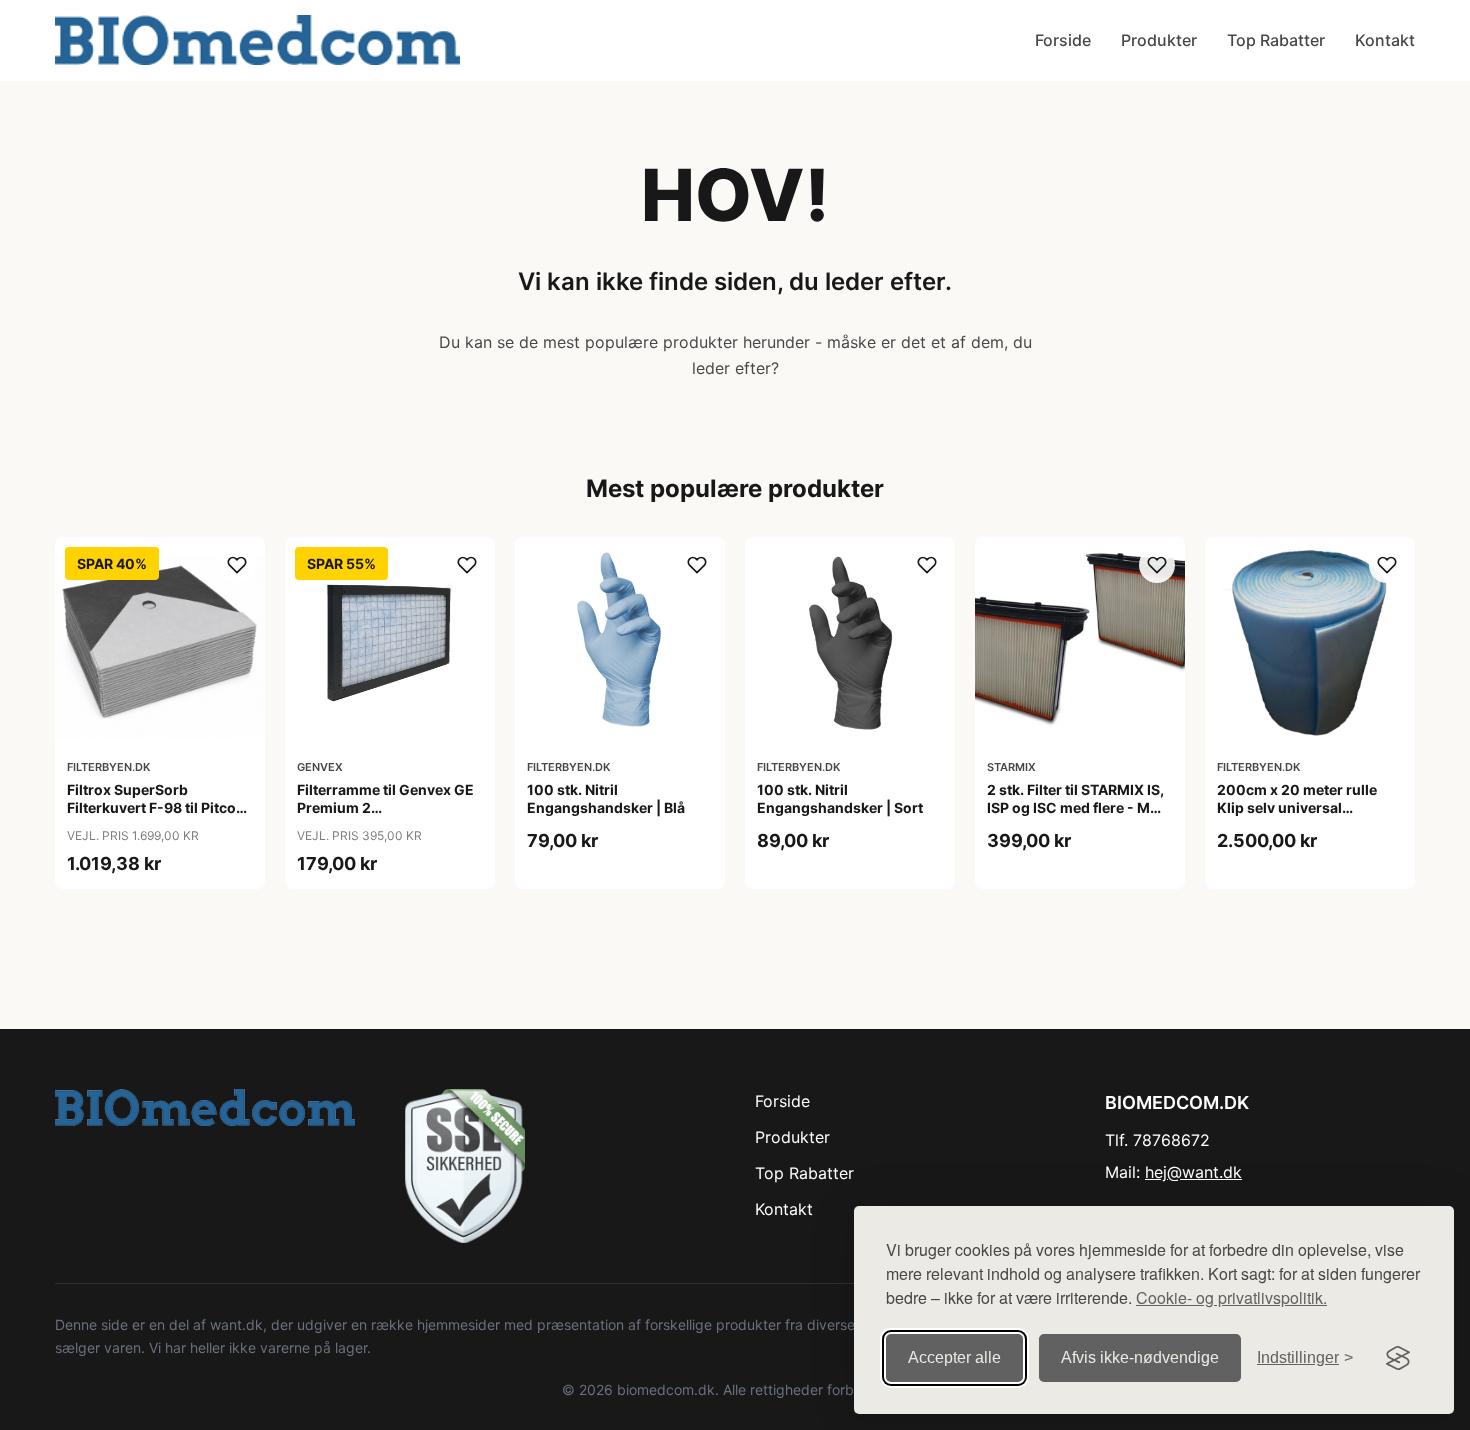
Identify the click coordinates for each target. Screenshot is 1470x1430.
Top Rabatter (1276, 40)
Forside (1063, 40)
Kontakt (1385, 40)
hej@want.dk (1193, 1172)
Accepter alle (954, 1357)
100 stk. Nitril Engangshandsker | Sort (840, 798)
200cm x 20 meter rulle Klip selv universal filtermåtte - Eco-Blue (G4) (1308, 807)
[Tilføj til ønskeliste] (237, 565)
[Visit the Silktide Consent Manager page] (1398, 1358)
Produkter (1159, 40)
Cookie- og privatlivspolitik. (1231, 1297)
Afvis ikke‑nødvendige (1140, 1357)
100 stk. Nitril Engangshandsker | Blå (606, 798)
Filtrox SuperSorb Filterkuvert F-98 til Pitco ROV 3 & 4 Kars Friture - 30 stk (157, 817)
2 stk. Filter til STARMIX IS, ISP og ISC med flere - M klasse (1075, 807)
